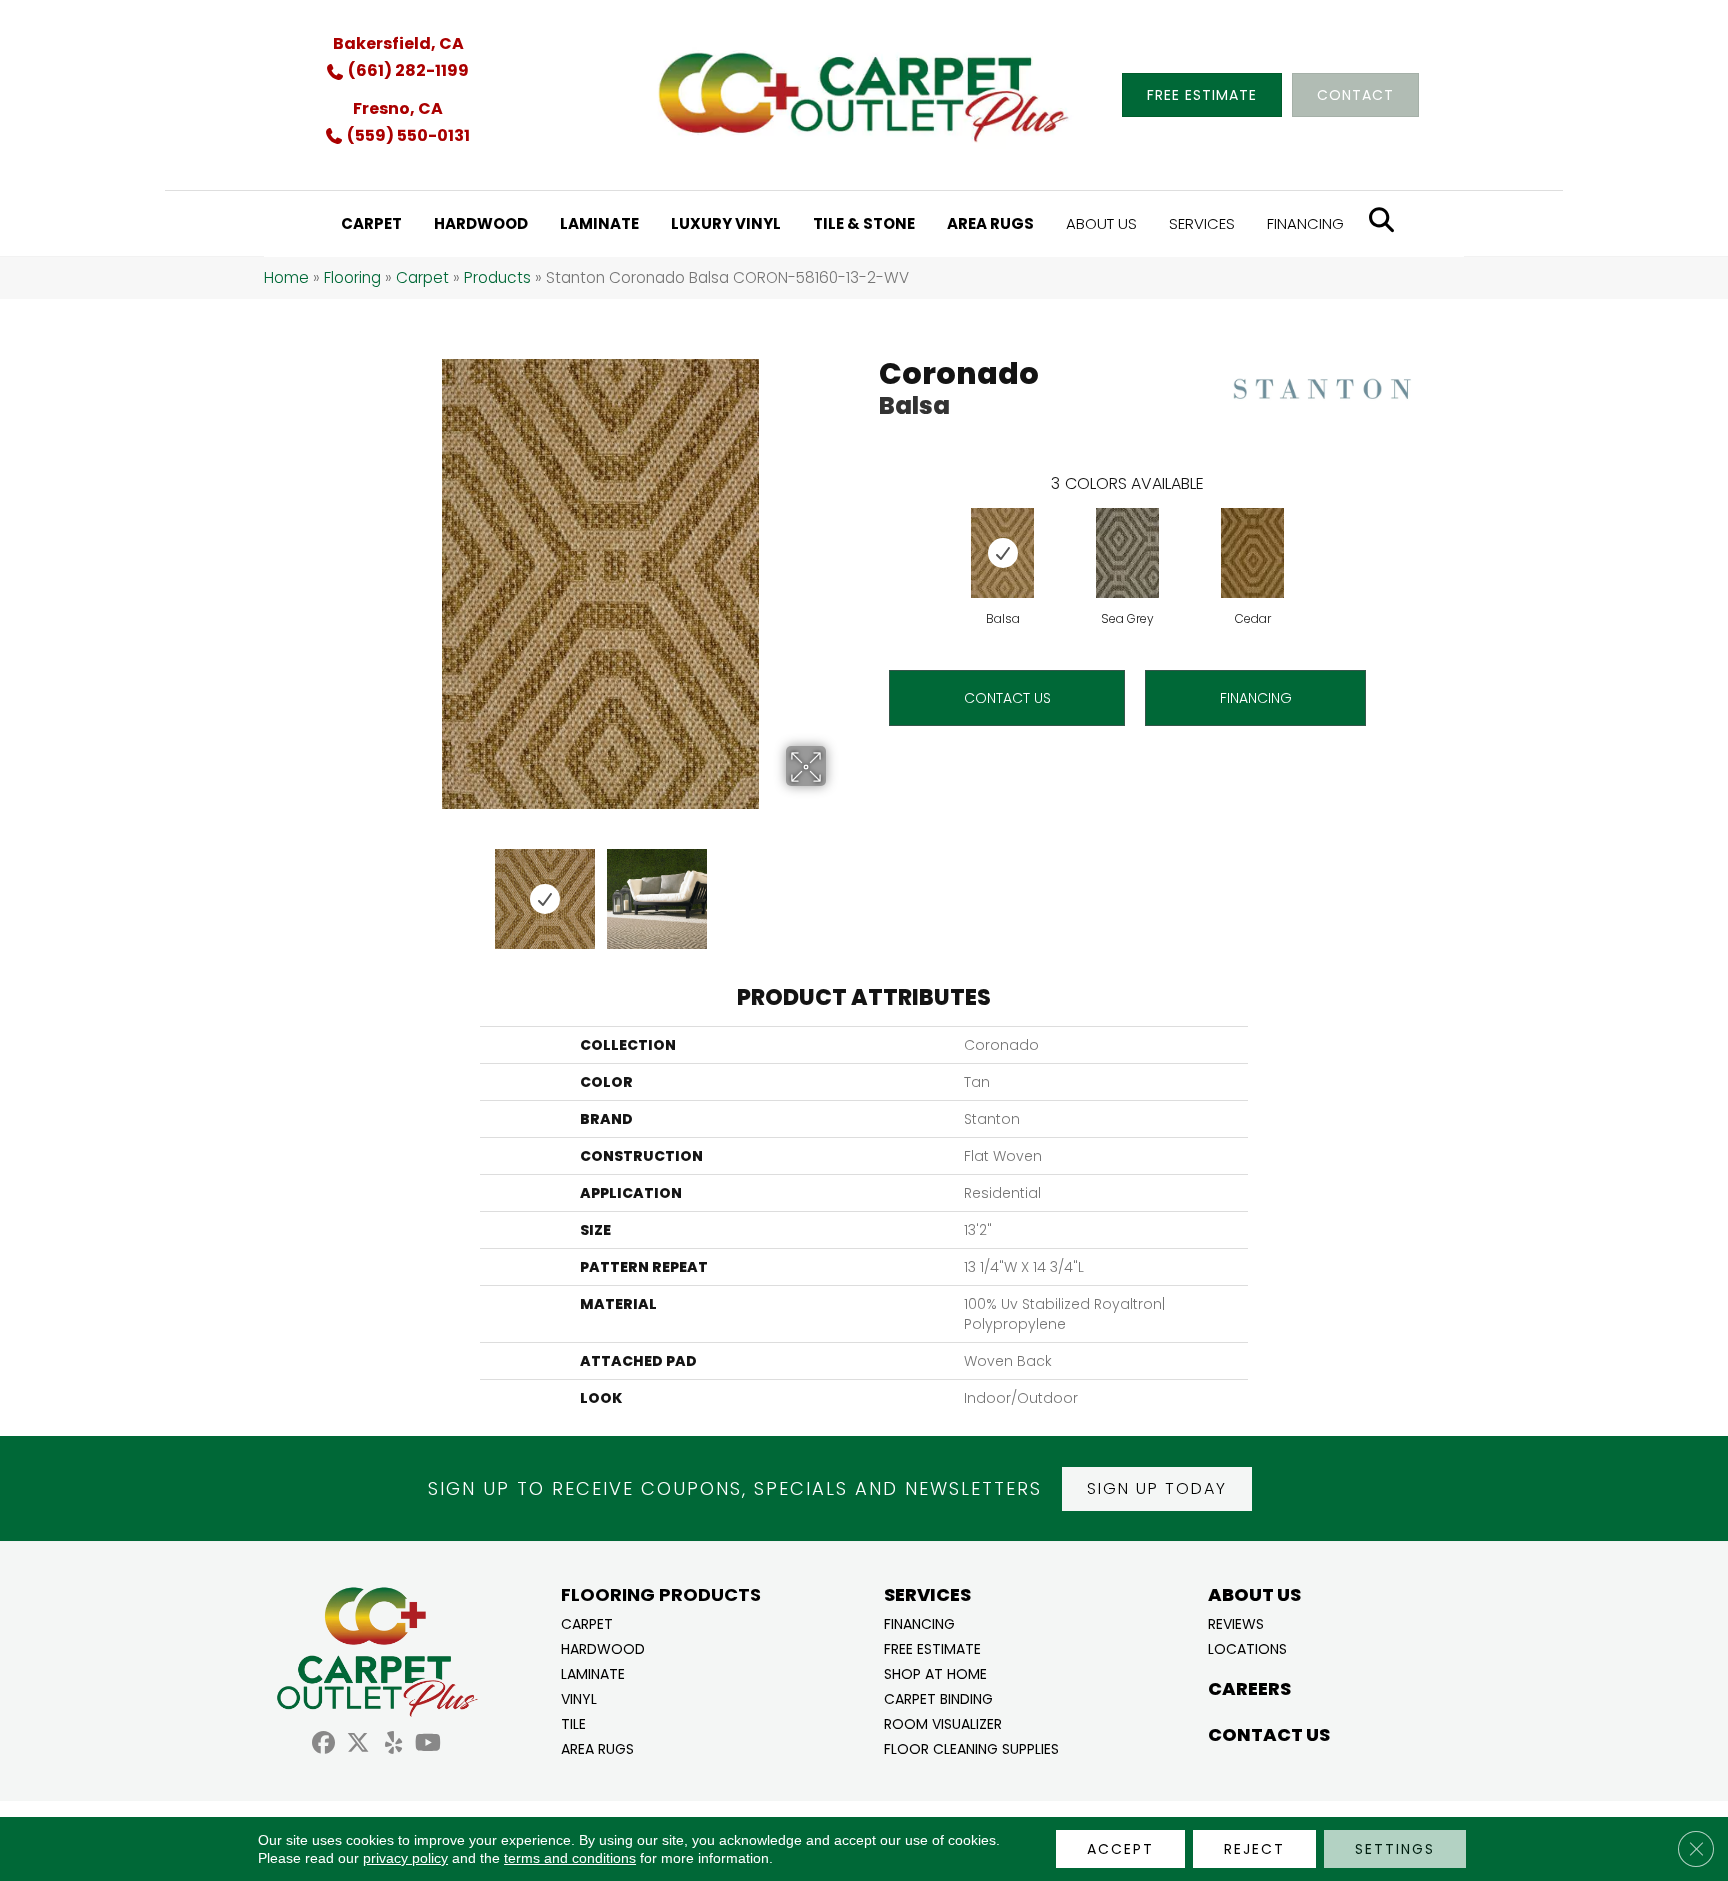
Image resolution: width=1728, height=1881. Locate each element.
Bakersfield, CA (398, 43)
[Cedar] (1252, 553)
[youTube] (428, 1745)
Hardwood (603, 1647)
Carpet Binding (938, 1697)
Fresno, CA (398, 108)
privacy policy (405, 1858)
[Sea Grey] (1127, 553)
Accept (1120, 1849)
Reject (1254, 1849)
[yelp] (393, 1745)
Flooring (352, 277)
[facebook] (323, 1745)
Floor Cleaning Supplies (971, 1747)
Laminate (593, 1672)
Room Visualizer (943, 1722)
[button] (1157, 1489)
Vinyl (579, 1697)
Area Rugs (597, 1747)
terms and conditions (570, 1858)
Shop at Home (935, 1672)
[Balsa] (1002, 553)
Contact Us (1007, 698)
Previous (362, 889)
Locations (1247, 1647)
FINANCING (1256, 698)
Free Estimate (932, 1647)
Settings (1395, 1849)
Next (839, 889)
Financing (919, 1622)
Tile (573, 1722)
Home (286, 277)
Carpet (422, 277)
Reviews (1236, 1622)
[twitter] (358, 1745)
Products (497, 277)
